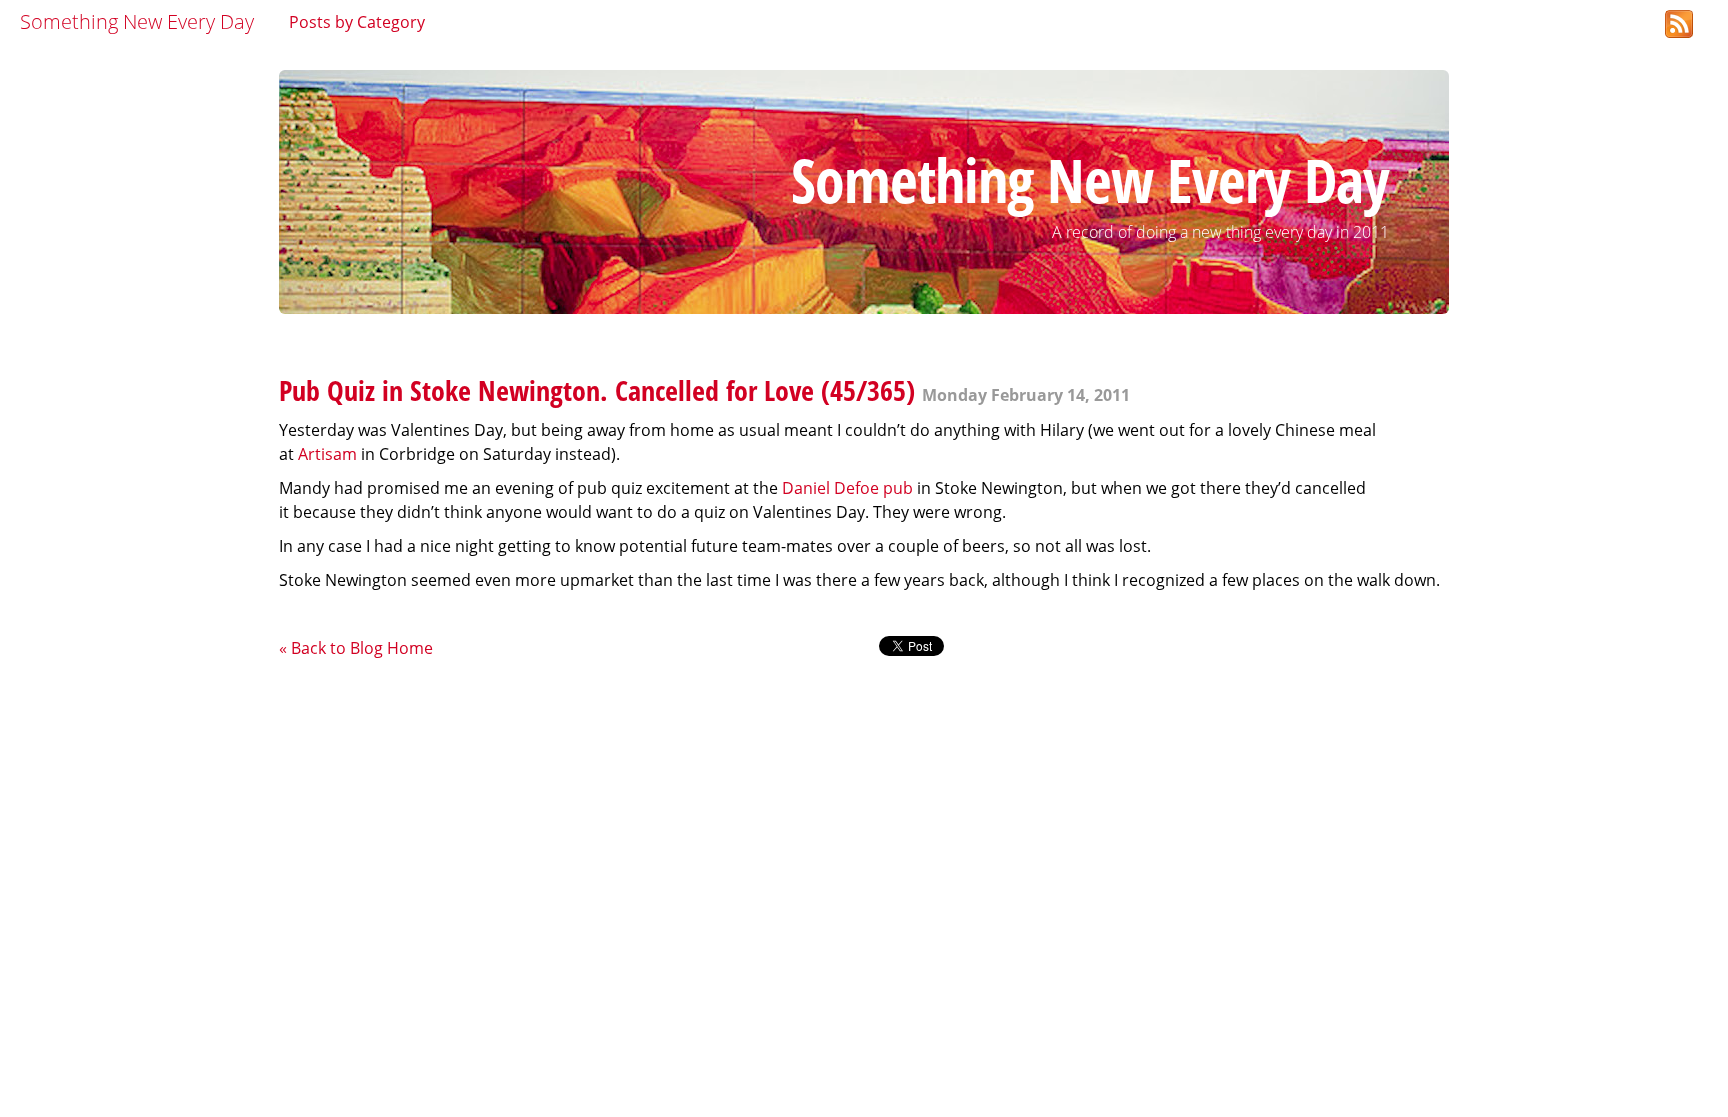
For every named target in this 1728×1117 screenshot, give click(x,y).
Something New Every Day (137, 21)
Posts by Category (357, 22)
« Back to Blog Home (356, 648)
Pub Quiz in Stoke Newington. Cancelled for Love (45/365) (597, 390)
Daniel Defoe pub (847, 488)
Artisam (327, 454)
